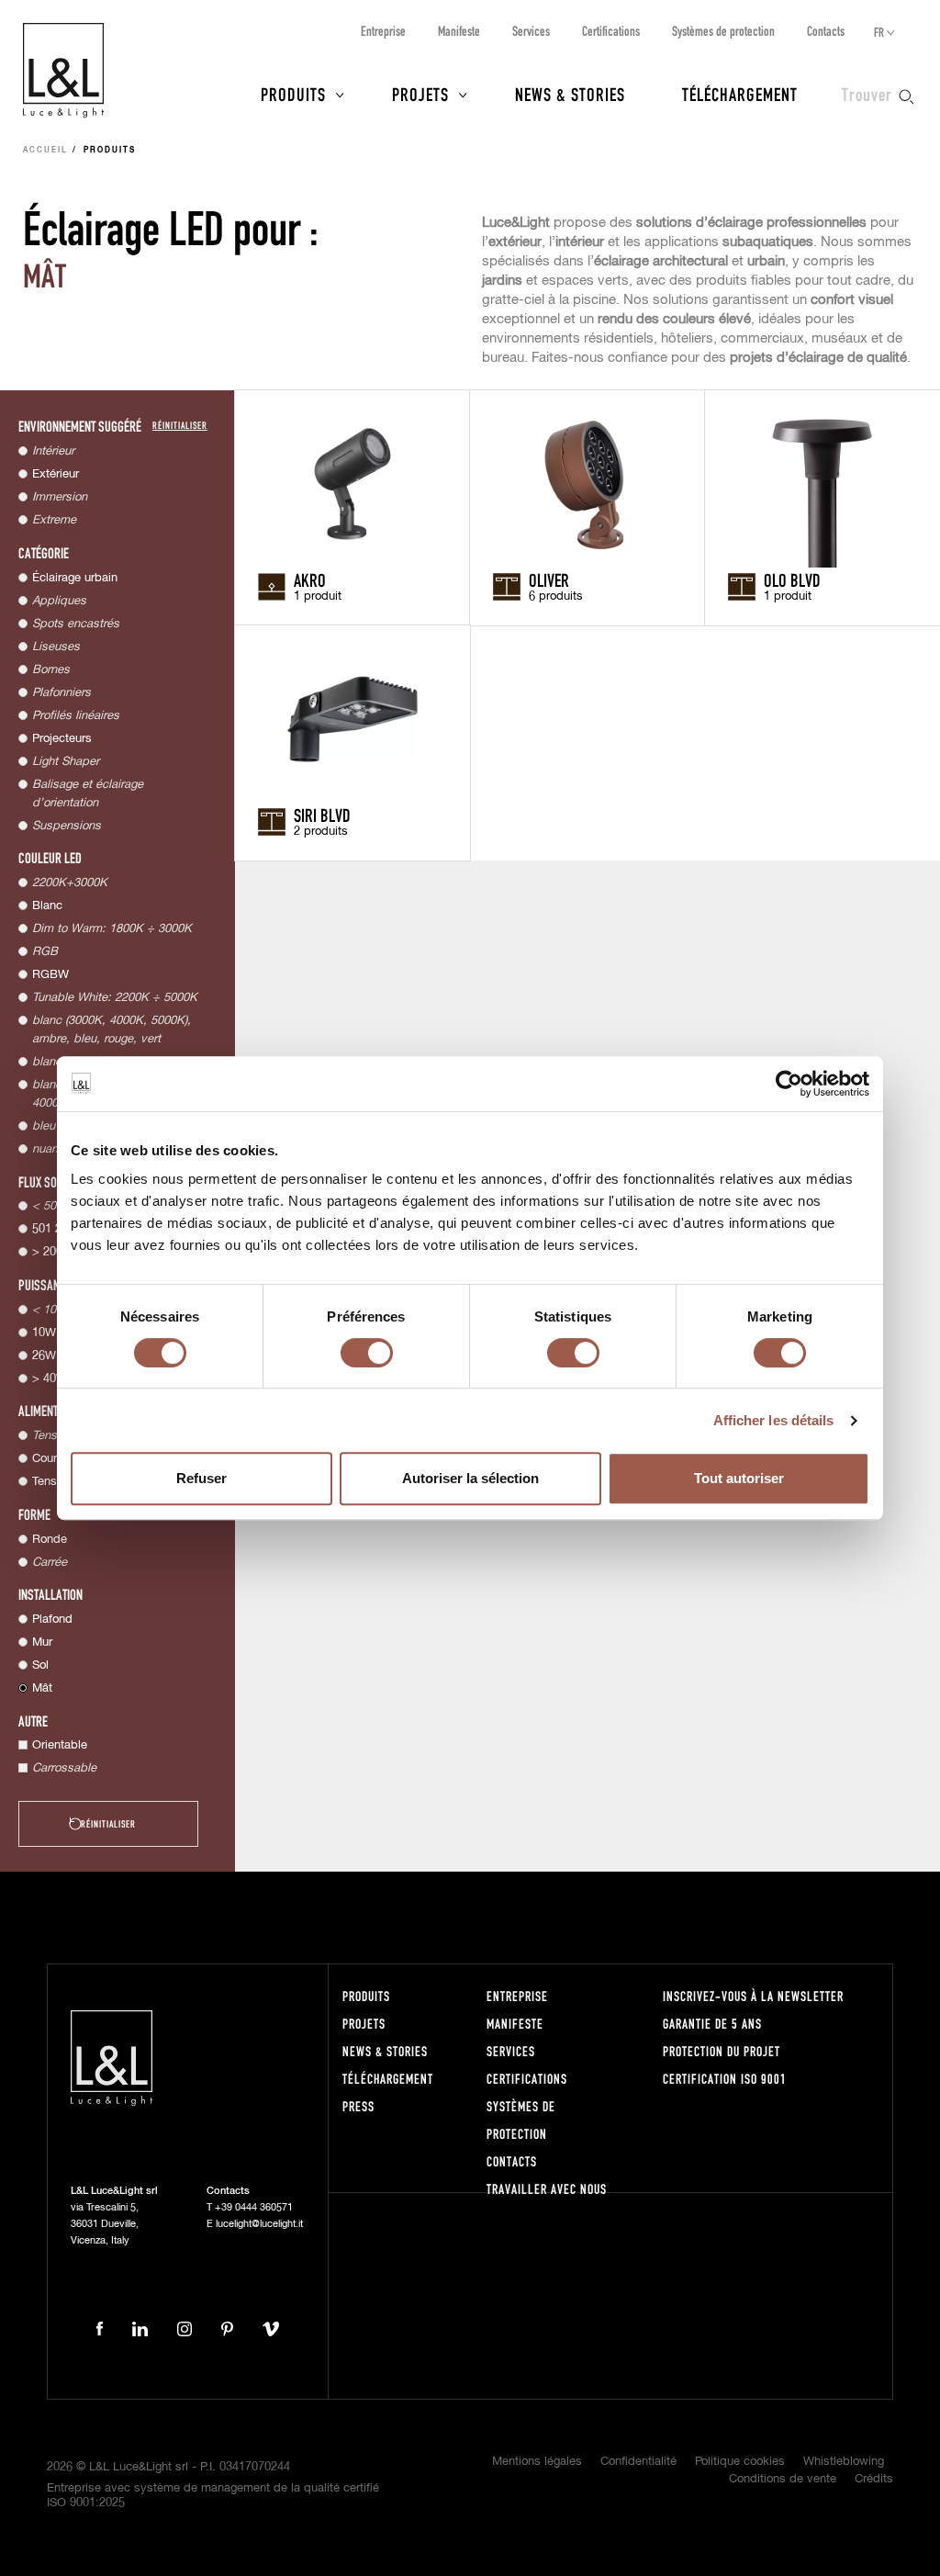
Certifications (611, 31)
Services (531, 31)
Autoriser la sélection (470, 1478)
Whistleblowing (844, 2462)
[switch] (367, 1353)
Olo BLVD (792, 579)
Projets (420, 94)
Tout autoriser (739, 1478)
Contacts (826, 31)
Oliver (549, 579)
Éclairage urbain (75, 578)
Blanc (47, 906)
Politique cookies (740, 2462)
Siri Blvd (322, 815)
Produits (293, 94)
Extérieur (56, 474)
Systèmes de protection (723, 31)
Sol (40, 1665)
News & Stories (570, 94)
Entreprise (383, 31)
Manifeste (459, 31)
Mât (42, 1688)
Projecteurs (62, 739)
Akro (310, 579)
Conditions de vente (783, 2479)
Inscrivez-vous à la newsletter (753, 1996)
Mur (42, 1642)
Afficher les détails (774, 1420)
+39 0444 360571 (254, 2207)
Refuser (201, 1478)
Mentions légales (537, 2462)
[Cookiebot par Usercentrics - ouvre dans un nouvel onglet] (789, 1084)
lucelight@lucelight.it (259, 2224)
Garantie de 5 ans (712, 2024)
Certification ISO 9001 (725, 2079)
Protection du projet (722, 2051)
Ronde (50, 1540)
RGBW (50, 975)
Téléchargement (740, 94)
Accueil (45, 151)
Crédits (874, 2479)
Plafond (52, 1620)
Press (358, 2106)
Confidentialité (638, 2462)
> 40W (50, 1379)
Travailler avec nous (547, 2189)
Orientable (60, 1745)
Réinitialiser (180, 425)
